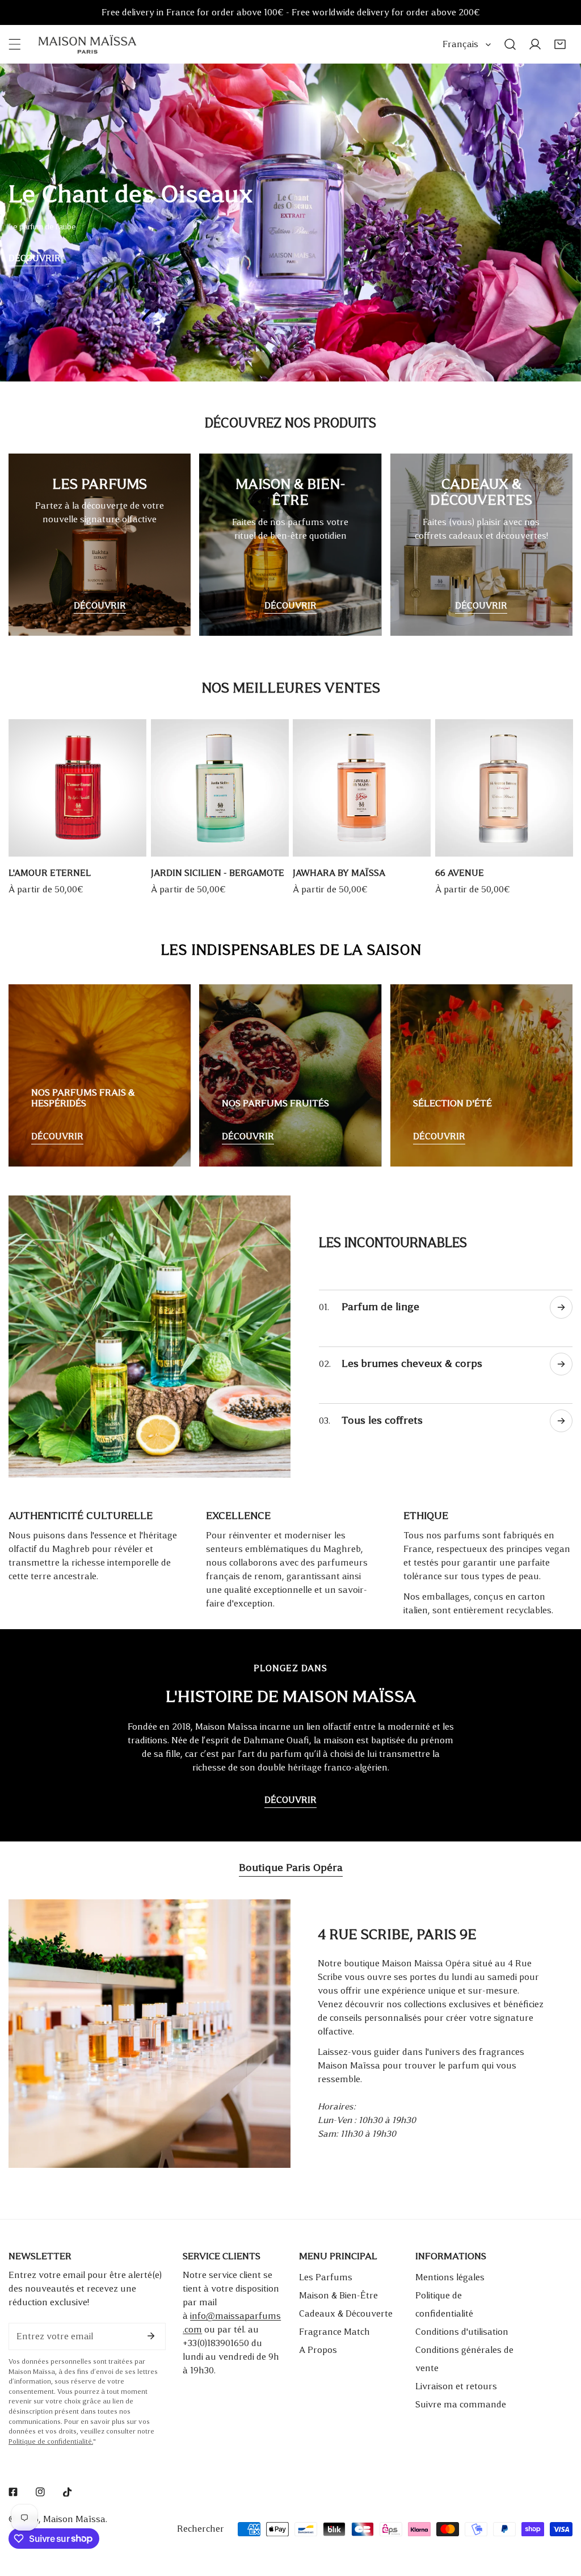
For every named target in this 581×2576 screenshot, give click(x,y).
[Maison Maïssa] (87, 44)
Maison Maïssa (74, 2519)
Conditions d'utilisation (462, 2332)
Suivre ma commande (461, 2404)
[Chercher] (510, 44)
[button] (560, 44)
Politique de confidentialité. (51, 2442)
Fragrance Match (334, 2332)
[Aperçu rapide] (125, 844)
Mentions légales (450, 2277)
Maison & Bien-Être (338, 2295)
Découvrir (35, 258)
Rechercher (201, 2529)
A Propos (318, 2350)
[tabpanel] (290, 2034)
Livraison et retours (456, 2386)
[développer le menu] (15, 44)
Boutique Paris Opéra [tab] (291, 1868)
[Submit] (151, 2336)
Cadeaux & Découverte (346, 2313)
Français (460, 44)
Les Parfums (326, 2277)
